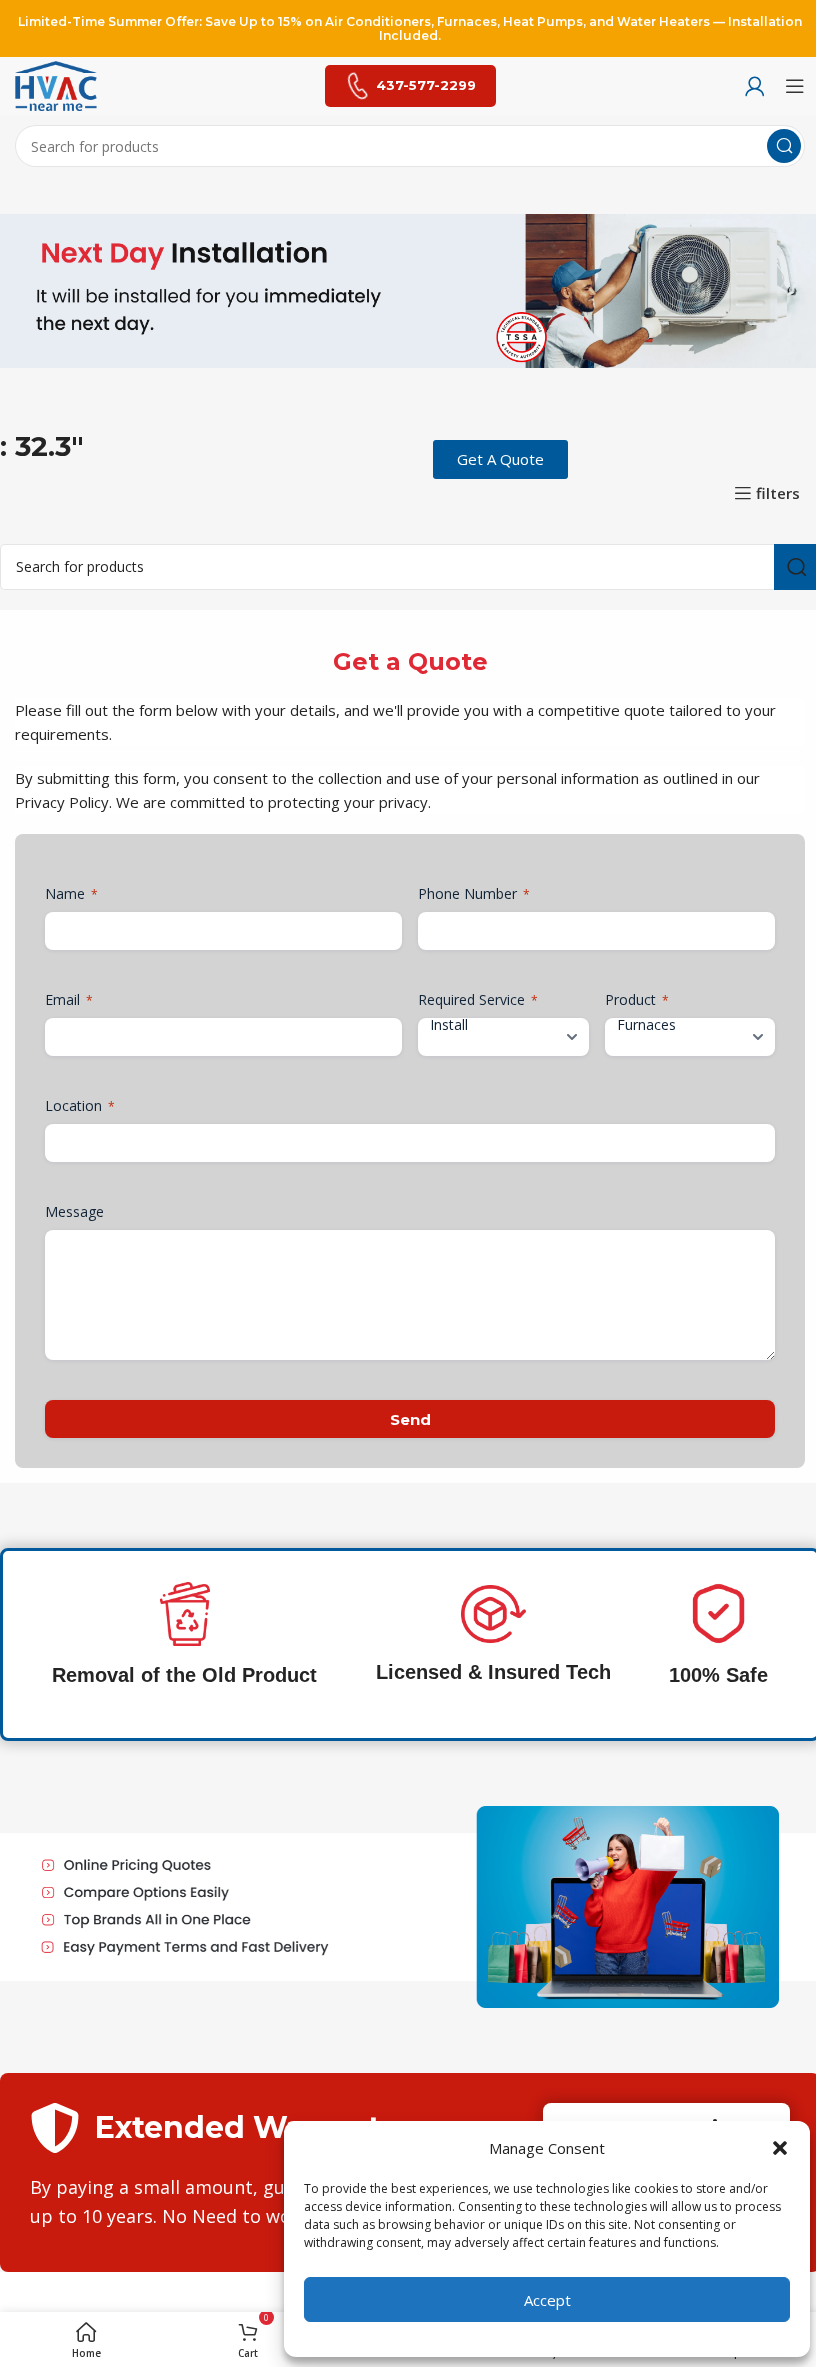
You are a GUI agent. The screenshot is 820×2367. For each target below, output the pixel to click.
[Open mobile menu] (795, 86)
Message (74, 1211)
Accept (547, 2300)
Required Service (478, 999)
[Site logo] (56, 84)
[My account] (755, 86)
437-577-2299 (426, 85)
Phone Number (474, 893)
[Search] (784, 146)
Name (71, 893)
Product (637, 999)
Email (69, 999)
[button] (780, 2148)
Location (80, 1105)
